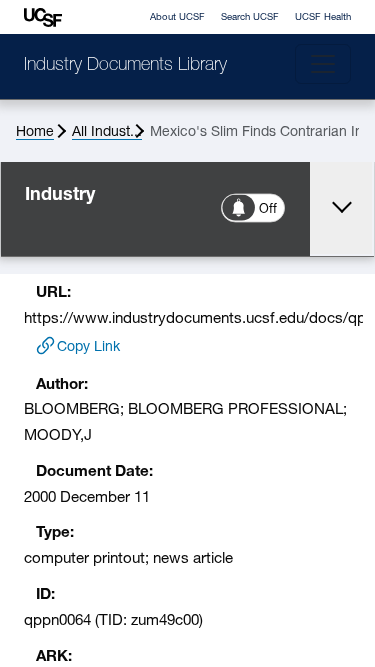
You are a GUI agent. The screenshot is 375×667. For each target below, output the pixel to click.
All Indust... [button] (107, 132)
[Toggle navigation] (323, 64)
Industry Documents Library (125, 66)
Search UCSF (250, 17)
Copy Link (88, 347)
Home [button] (35, 132)
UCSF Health (323, 17)
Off (269, 209)
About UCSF (177, 17)
